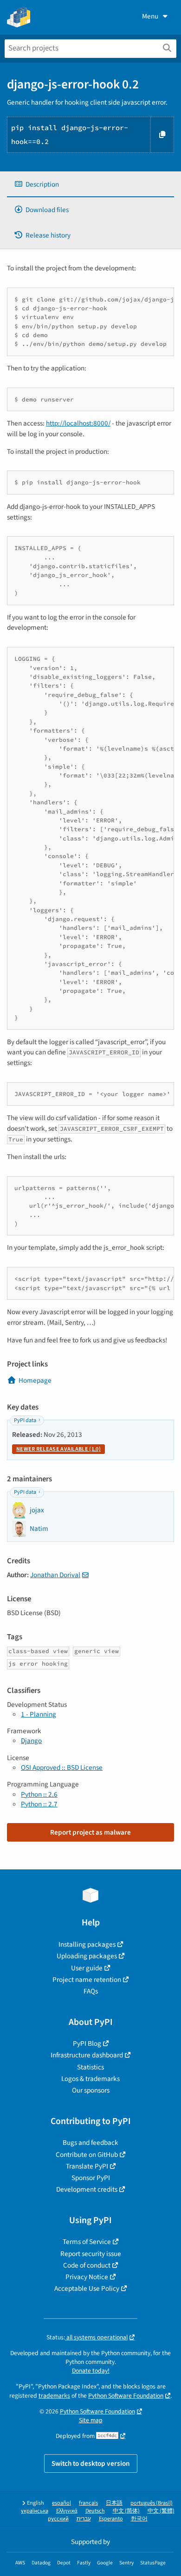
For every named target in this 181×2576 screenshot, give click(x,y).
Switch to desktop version (91, 2463)
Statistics (90, 2067)
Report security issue (91, 2254)
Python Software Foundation (126, 2396)
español (61, 2503)
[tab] (90, 185)
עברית (84, 2519)
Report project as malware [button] (90, 1832)
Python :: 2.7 (39, 1804)
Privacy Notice (87, 2277)
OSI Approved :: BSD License (62, 1767)
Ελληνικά (67, 2511)
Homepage (35, 1380)
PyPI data (25, 1420)
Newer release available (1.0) (58, 1449)
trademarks (54, 2396)
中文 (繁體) (161, 2511)
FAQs (91, 1991)
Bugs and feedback (90, 2143)
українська (35, 2511)
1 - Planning (39, 1714)
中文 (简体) (126, 2511)
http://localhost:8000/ (78, 423)
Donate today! (91, 2371)
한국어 (139, 2519)
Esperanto (111, 2519)
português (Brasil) (152, 2503)
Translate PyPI (87, 2166)
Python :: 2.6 (39, 1794)
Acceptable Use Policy (87, 2288)
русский (58, 2519)
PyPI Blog (87, 2043)
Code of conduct (87, 2265)
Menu (150, 16)
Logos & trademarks (90, 2079)
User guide (87, 1968)
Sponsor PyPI (91, 2178)
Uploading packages (87, 1956)
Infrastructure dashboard (87, 2055)
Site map (91, 2420)
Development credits (87, 2189)
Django (31, 1741)
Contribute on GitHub (87, 2155)
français (88, 2503)
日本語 (114, 2503)
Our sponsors (91, 2090)
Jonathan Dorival (55, 1575)
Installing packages (87, 1944)
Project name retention (87, 1980)
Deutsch (95, 2511)
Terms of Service (87, 2242)
